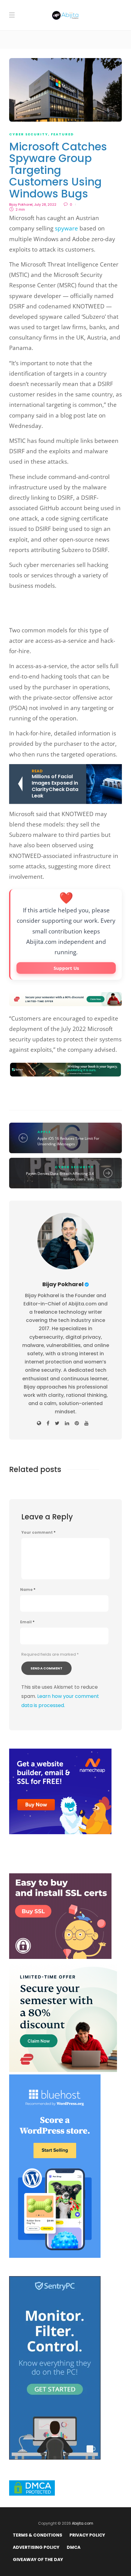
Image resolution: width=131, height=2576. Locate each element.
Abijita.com (83, 2523)
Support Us (66, 968)
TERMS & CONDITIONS (37, 2535)
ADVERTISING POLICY (36, 2547)
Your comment (38, 1533)
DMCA (74, 2547)
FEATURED (62, 134)
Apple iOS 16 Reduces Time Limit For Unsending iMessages (68, 1141)
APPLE (44, 1132)
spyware (66, 228)
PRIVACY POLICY (87, 2535)
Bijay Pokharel (21, 204)
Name (28, 1590)
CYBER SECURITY (29, 134)
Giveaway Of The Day (38, 2559)
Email (27, 1622)
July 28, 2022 (45, 204)
